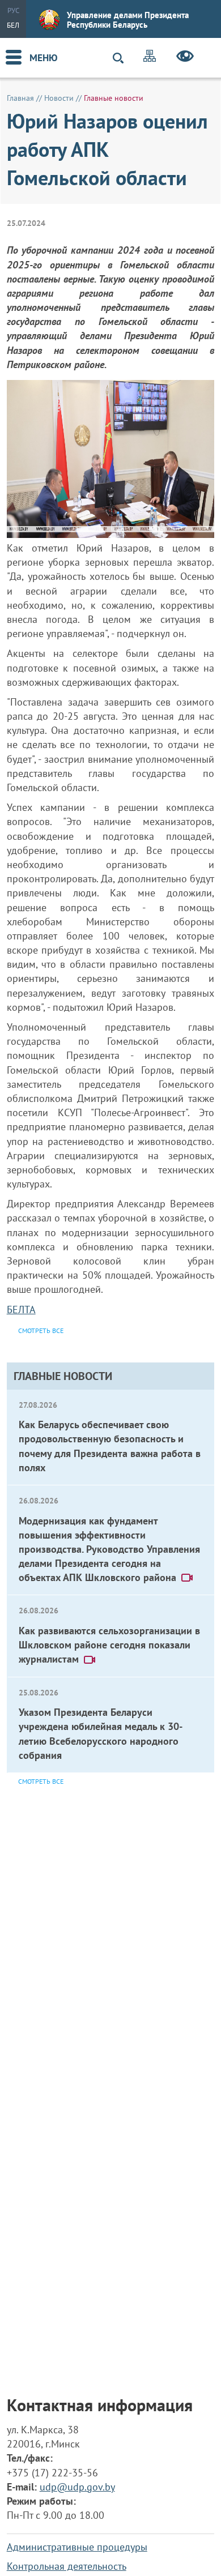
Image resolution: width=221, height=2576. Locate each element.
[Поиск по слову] (123, 58)
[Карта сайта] (150, 57)
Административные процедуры (77, 2547)
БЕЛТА (21, 1310)
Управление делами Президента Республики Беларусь (128, 20)
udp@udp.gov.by (77, 2487)
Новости (59, 98)
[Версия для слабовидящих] (185, 58)
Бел (13, 25)
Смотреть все (41, 1781)
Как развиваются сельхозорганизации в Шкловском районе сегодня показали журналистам (109, 1645)
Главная (20, 98)
